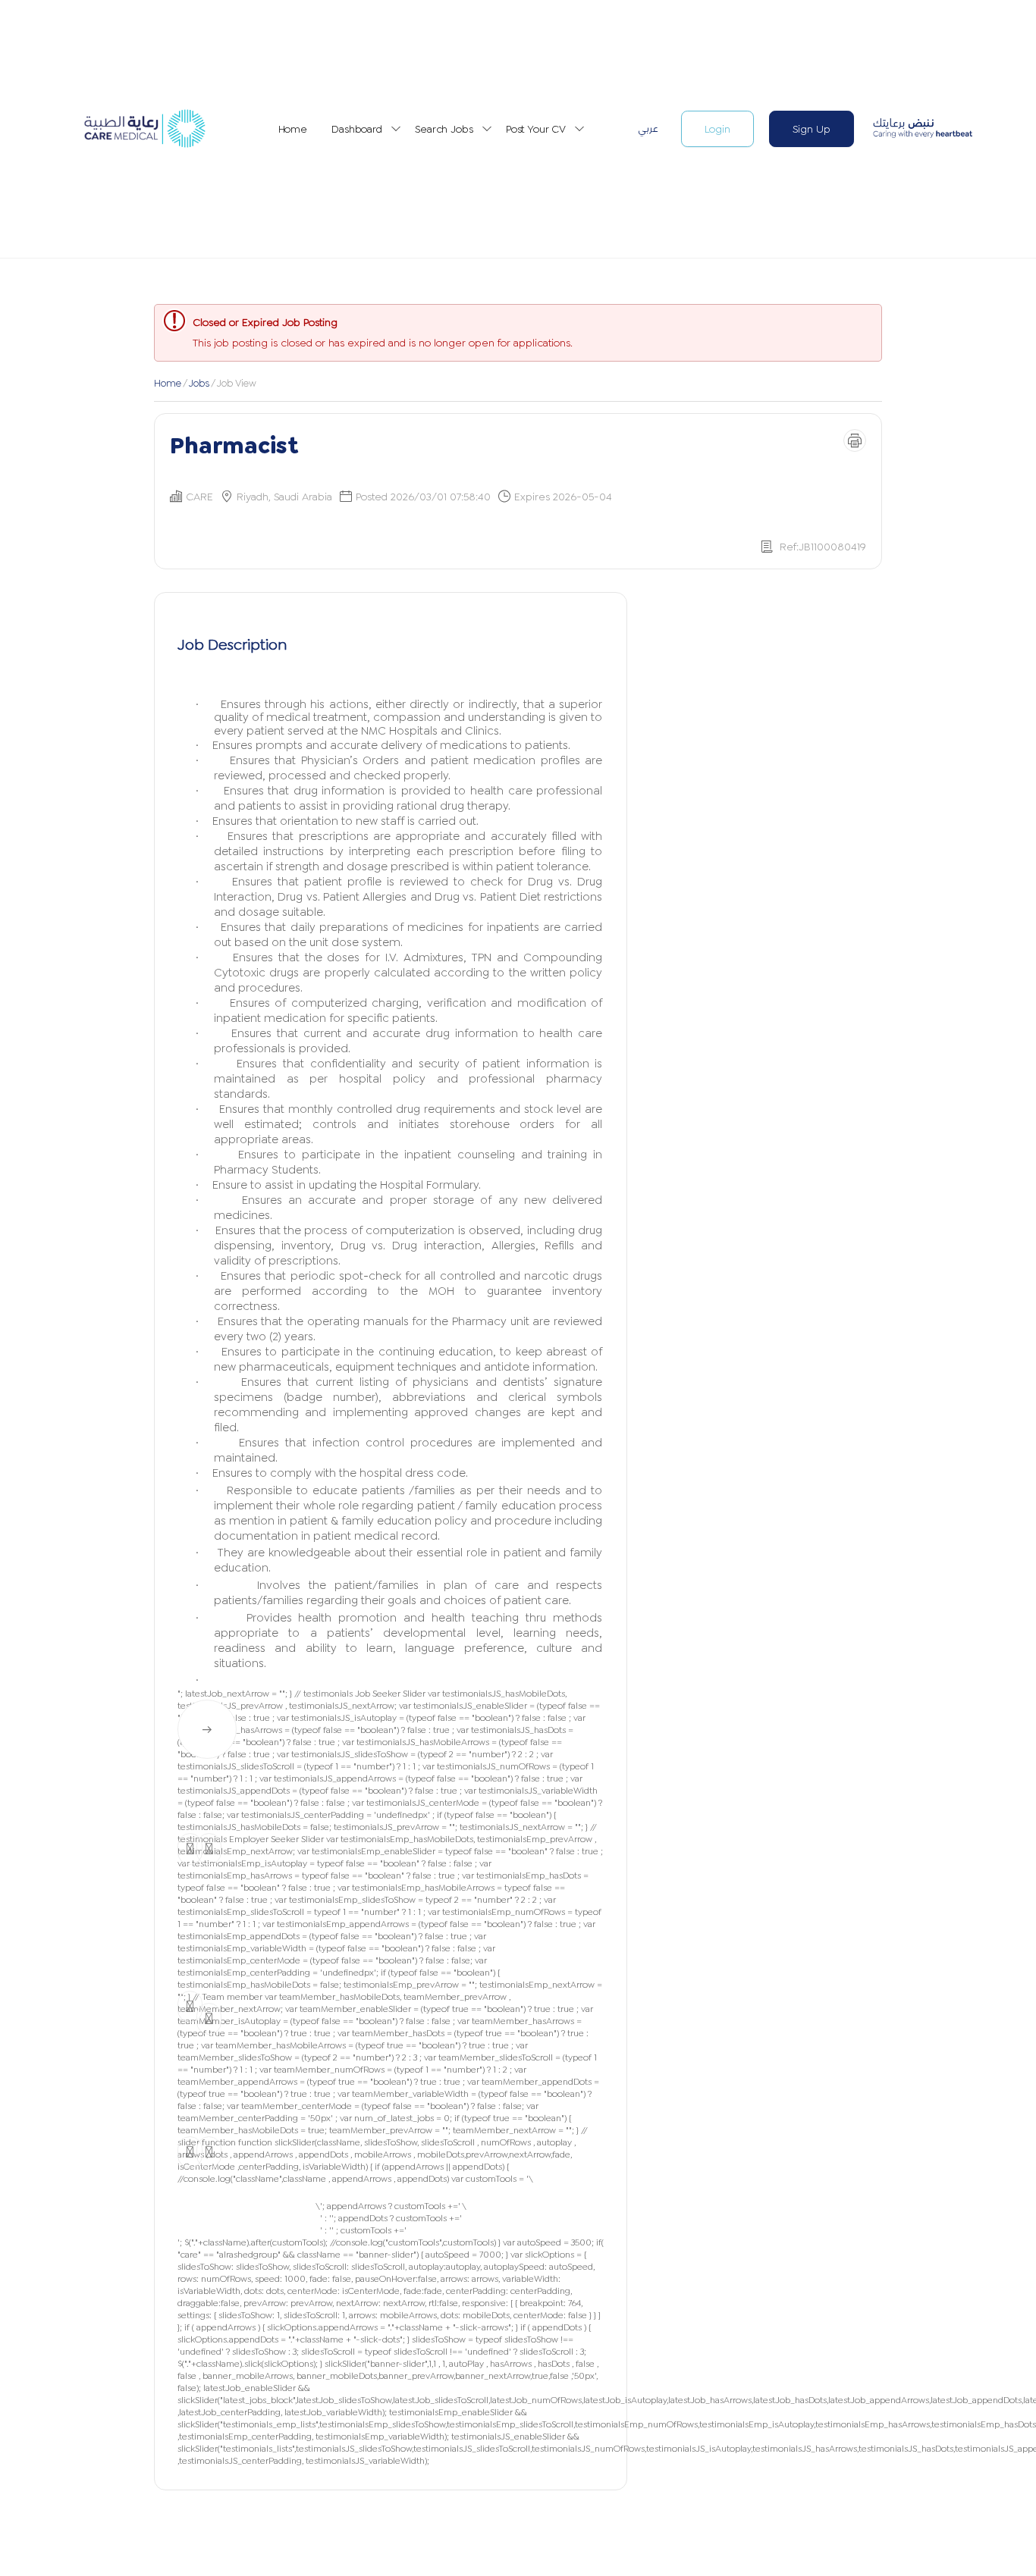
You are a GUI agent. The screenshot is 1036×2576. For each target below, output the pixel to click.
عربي (648, 128)
